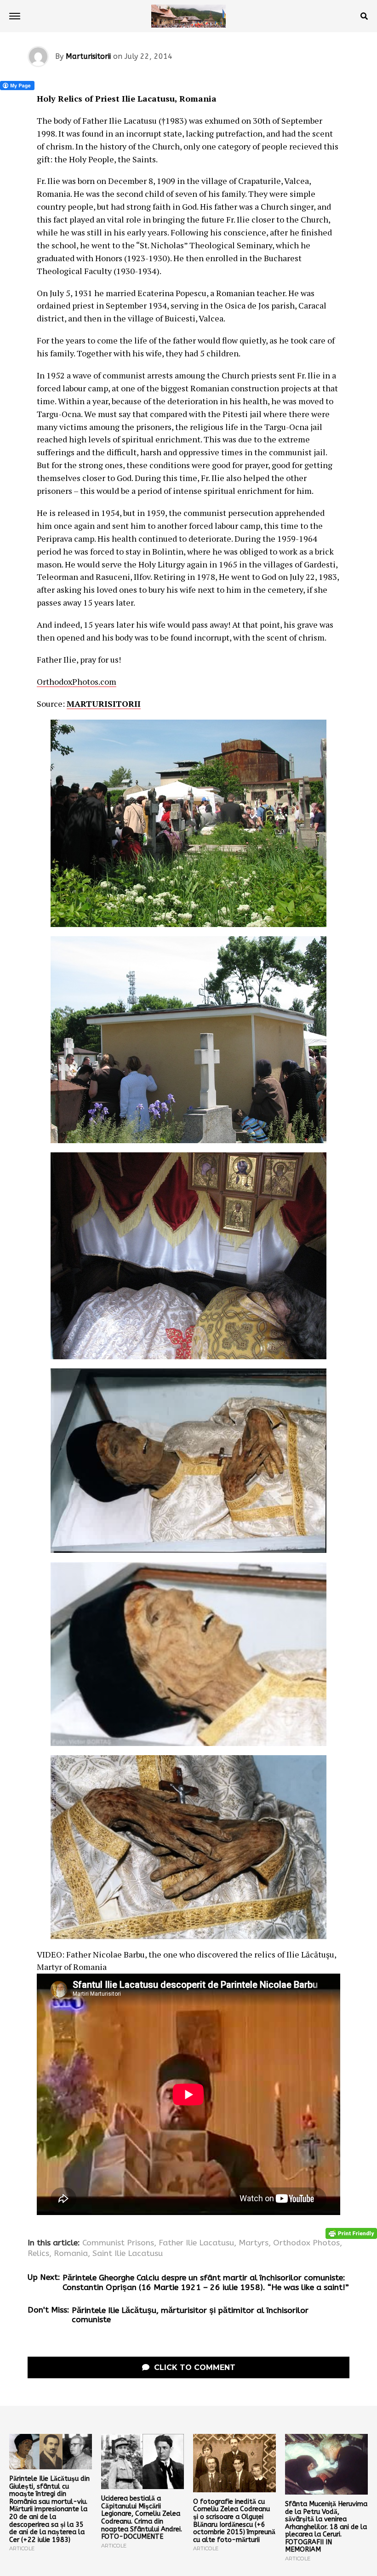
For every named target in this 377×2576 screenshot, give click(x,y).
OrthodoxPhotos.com (77, 681)
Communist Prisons (118, 2243)
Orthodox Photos (306, 2243)
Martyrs (254, 2243)
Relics (38, 2254)
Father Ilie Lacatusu (196, 2243)
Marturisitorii (88, 56)
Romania (71, 2254)
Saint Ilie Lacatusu (128, 2254)
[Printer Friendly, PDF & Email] (351, 2233)
